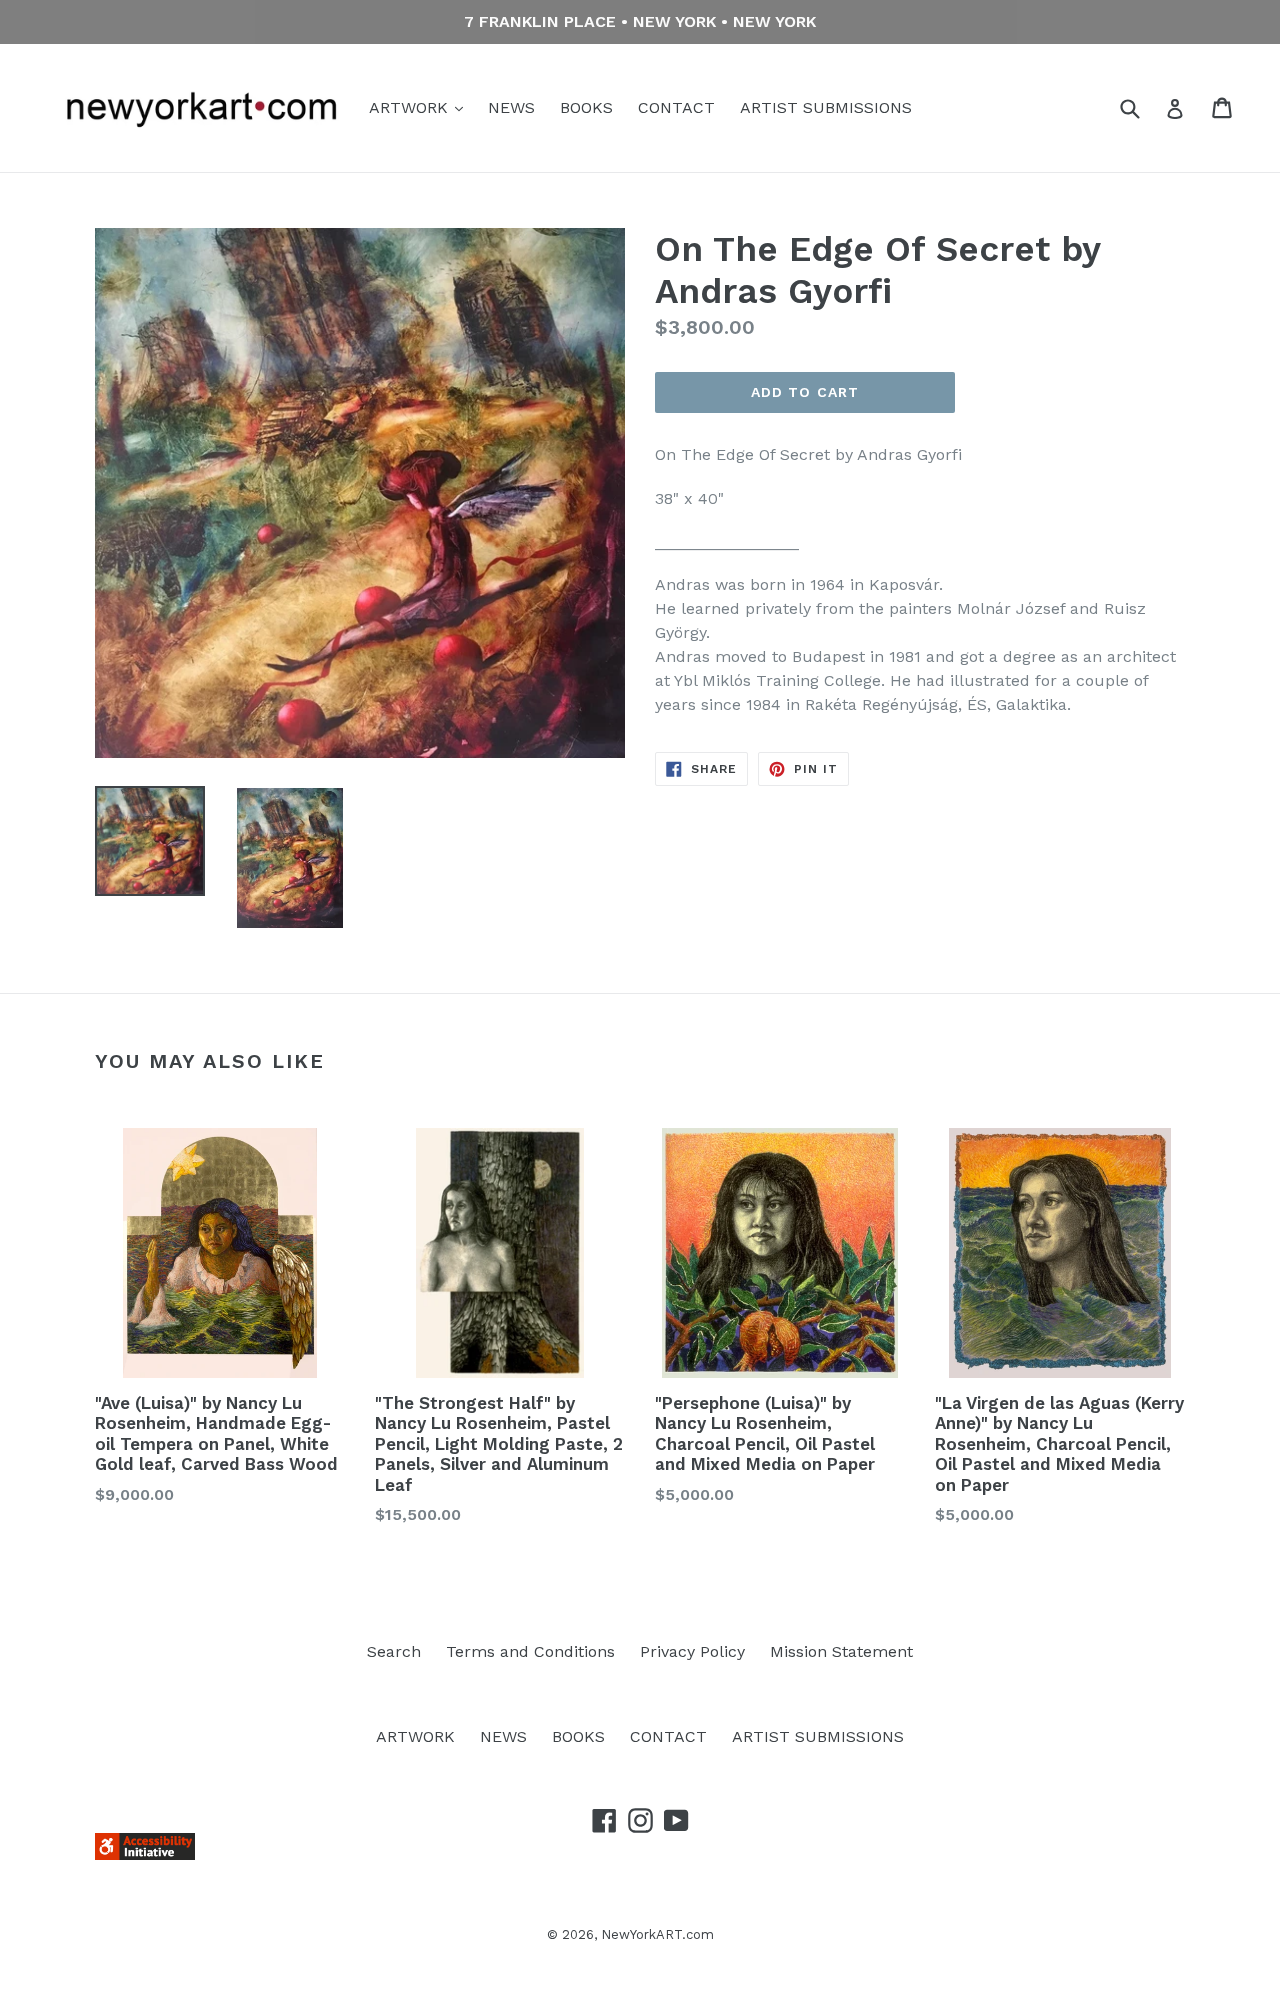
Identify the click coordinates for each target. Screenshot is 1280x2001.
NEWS (511, 107)
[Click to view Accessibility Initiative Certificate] (145, 1854)
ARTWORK (411, 107)
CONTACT (676, 107)
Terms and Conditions (530, 1651)
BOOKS (586, 107)
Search (394, 1651)
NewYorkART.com (657, 1934)
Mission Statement (841, 1651)
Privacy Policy (692, 1651)
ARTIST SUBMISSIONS (826, 107)
